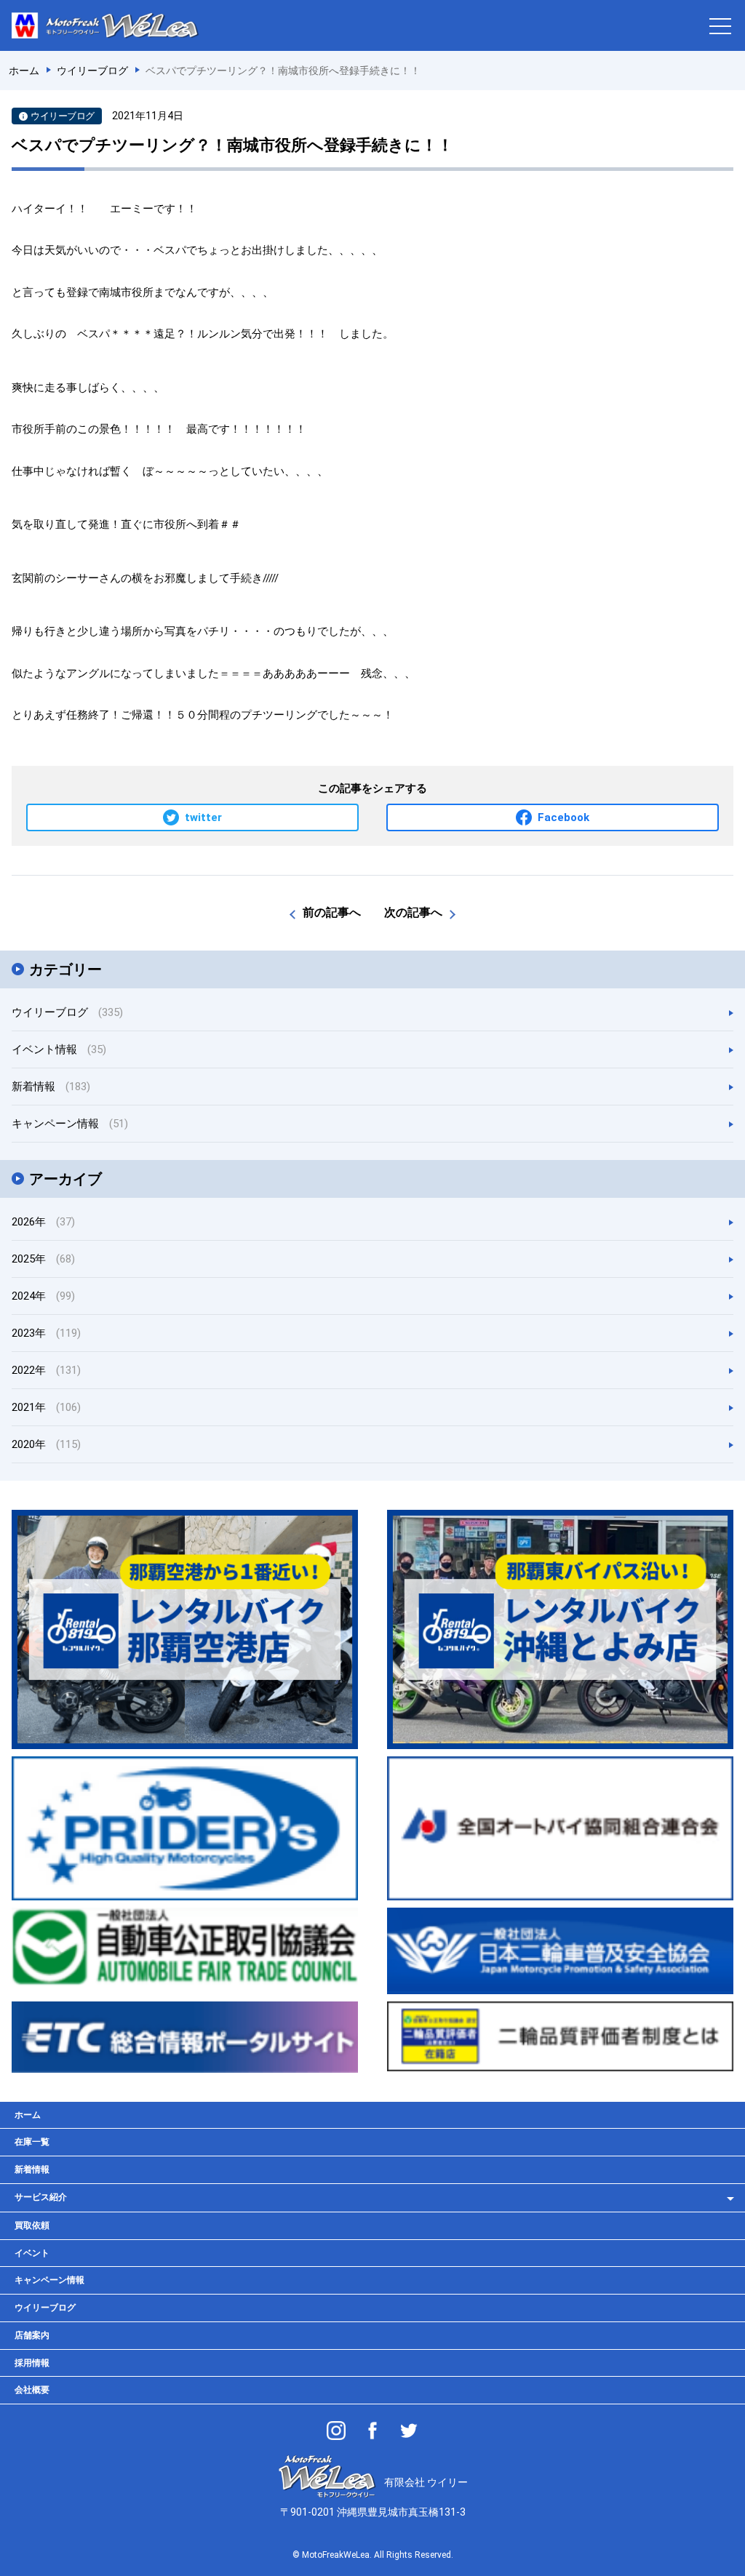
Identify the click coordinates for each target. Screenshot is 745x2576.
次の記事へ (413, 912)
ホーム (28, 2115)
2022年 (46, 1370)
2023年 (46, 1333)
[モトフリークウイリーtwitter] (409, 2431)
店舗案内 (32, 2335)
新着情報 (51, 1087)
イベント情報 (59, 1049)
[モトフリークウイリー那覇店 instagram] (336, 2431)
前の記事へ (332, 912)
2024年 (43, 1296)
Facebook (563, 817)
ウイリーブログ (67, 1012)
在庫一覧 (32, 2142)
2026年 (43, 1222)
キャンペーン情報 (70, 1124)
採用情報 (32, 2363)
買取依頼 (32, 2225)
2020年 (46, 1444)
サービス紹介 (41, 2197)
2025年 (43, 1259)
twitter (203, 817)
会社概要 (32, 2390)
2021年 (46, 1407)
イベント (32, 2253)
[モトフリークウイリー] (372, 2431)
